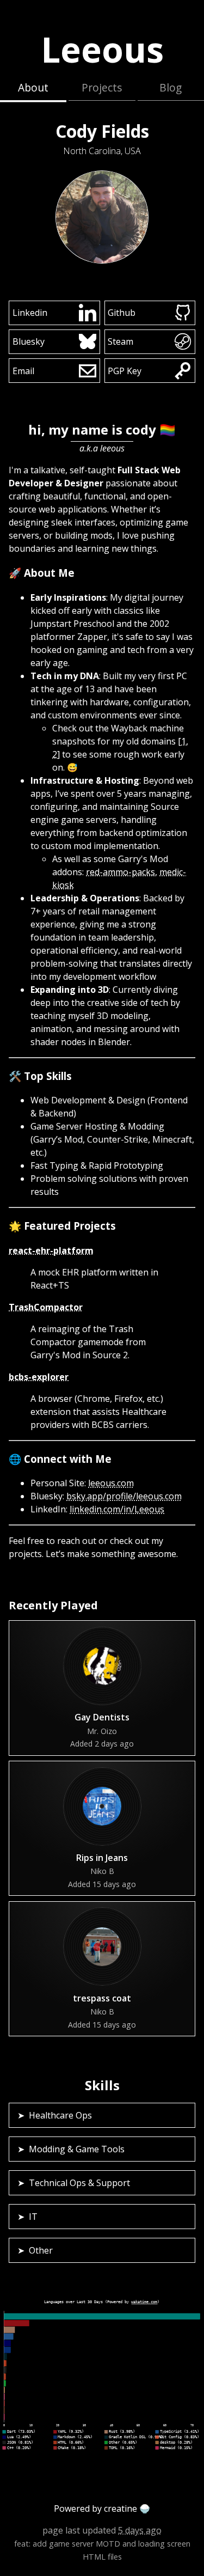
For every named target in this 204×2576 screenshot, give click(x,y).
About (33, 87)
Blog (171, 87)
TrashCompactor (46, 1307)
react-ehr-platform (51, 1250)
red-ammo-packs (120, 872)
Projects (102, 87)
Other (41, 2250)
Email (23, 371)
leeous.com (111, 1483)
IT (33, 2217)
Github (122, 313)
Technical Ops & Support (79, 2183)
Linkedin (30, 313)
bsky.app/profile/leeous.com (124, 1496)
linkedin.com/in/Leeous (117, 1509)
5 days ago (140, 2530)
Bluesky (29, 341)
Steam (120, 341)
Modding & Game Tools (77, 2149)
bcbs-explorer (39, 1377)
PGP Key (125, 371)
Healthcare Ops (60, 2115)
